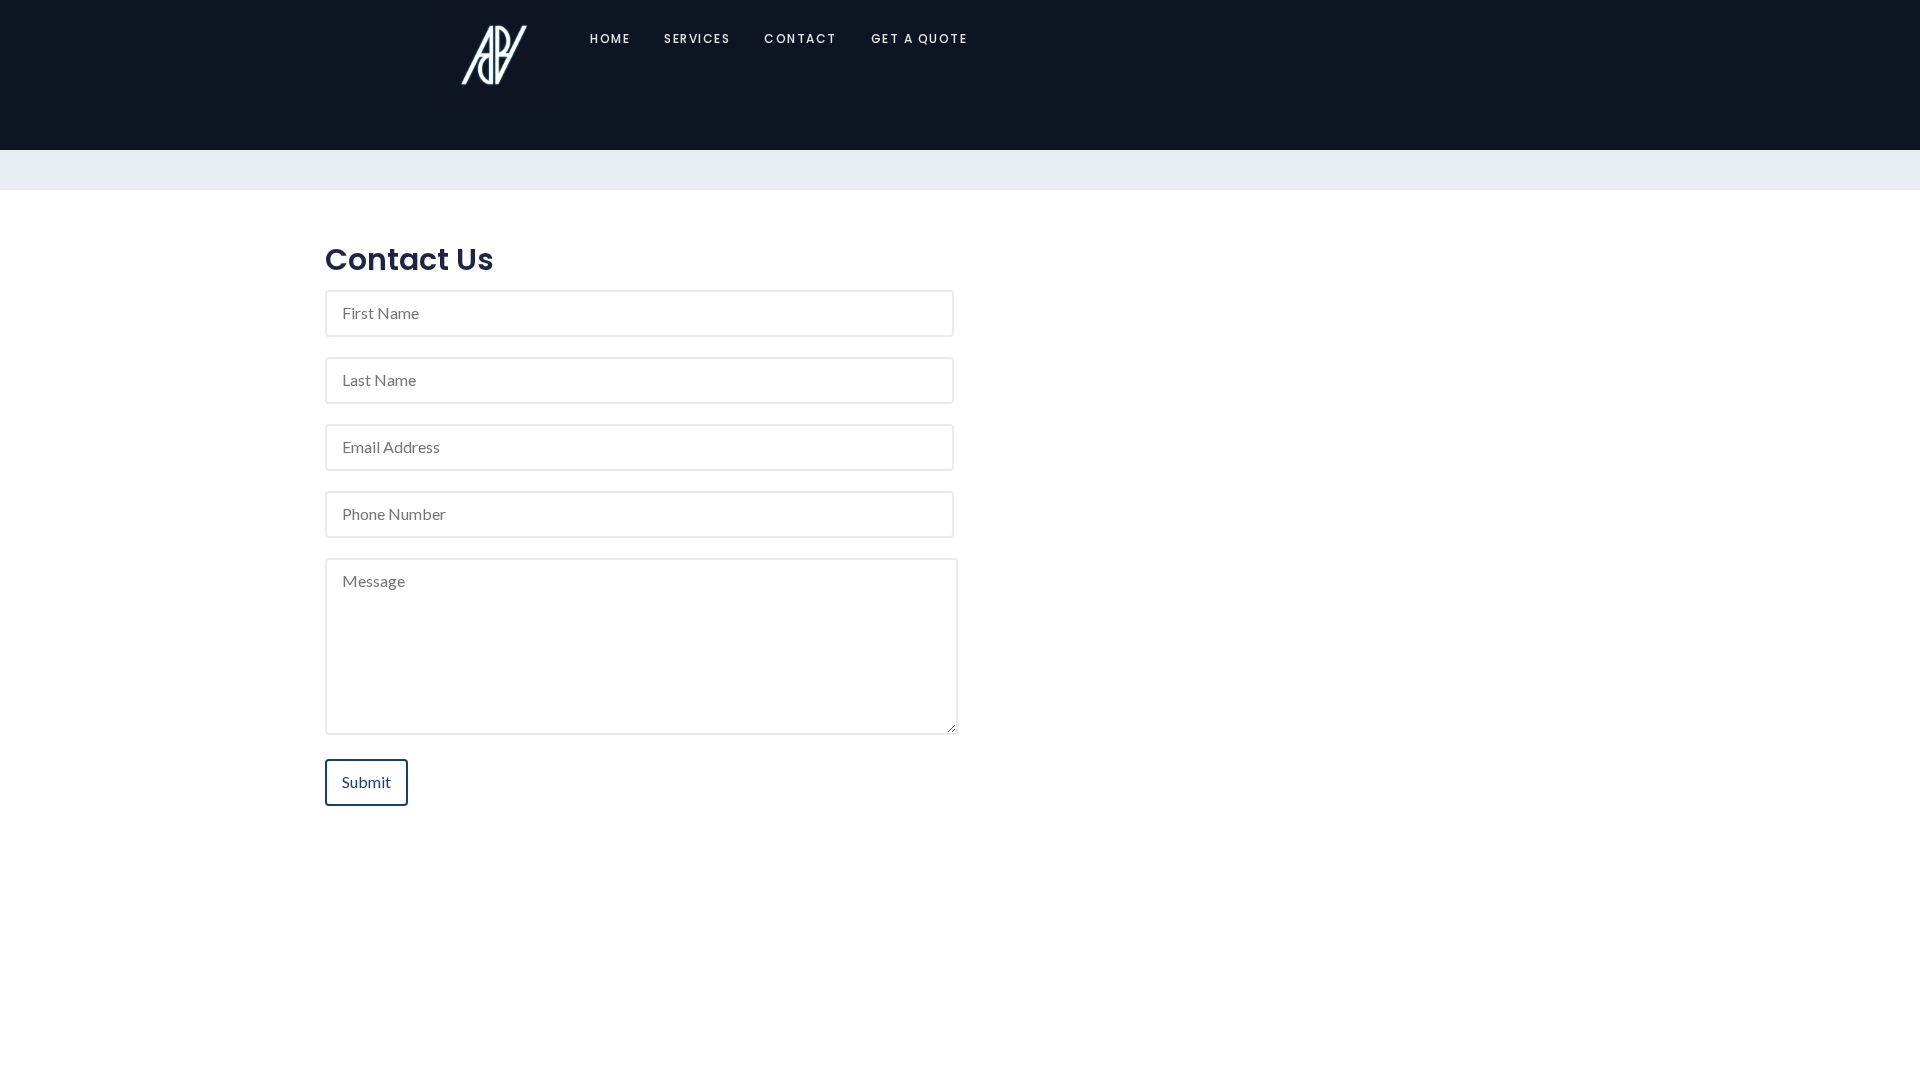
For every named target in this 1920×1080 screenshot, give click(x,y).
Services (697, 38)
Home (610, 38)
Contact (800, 38)
